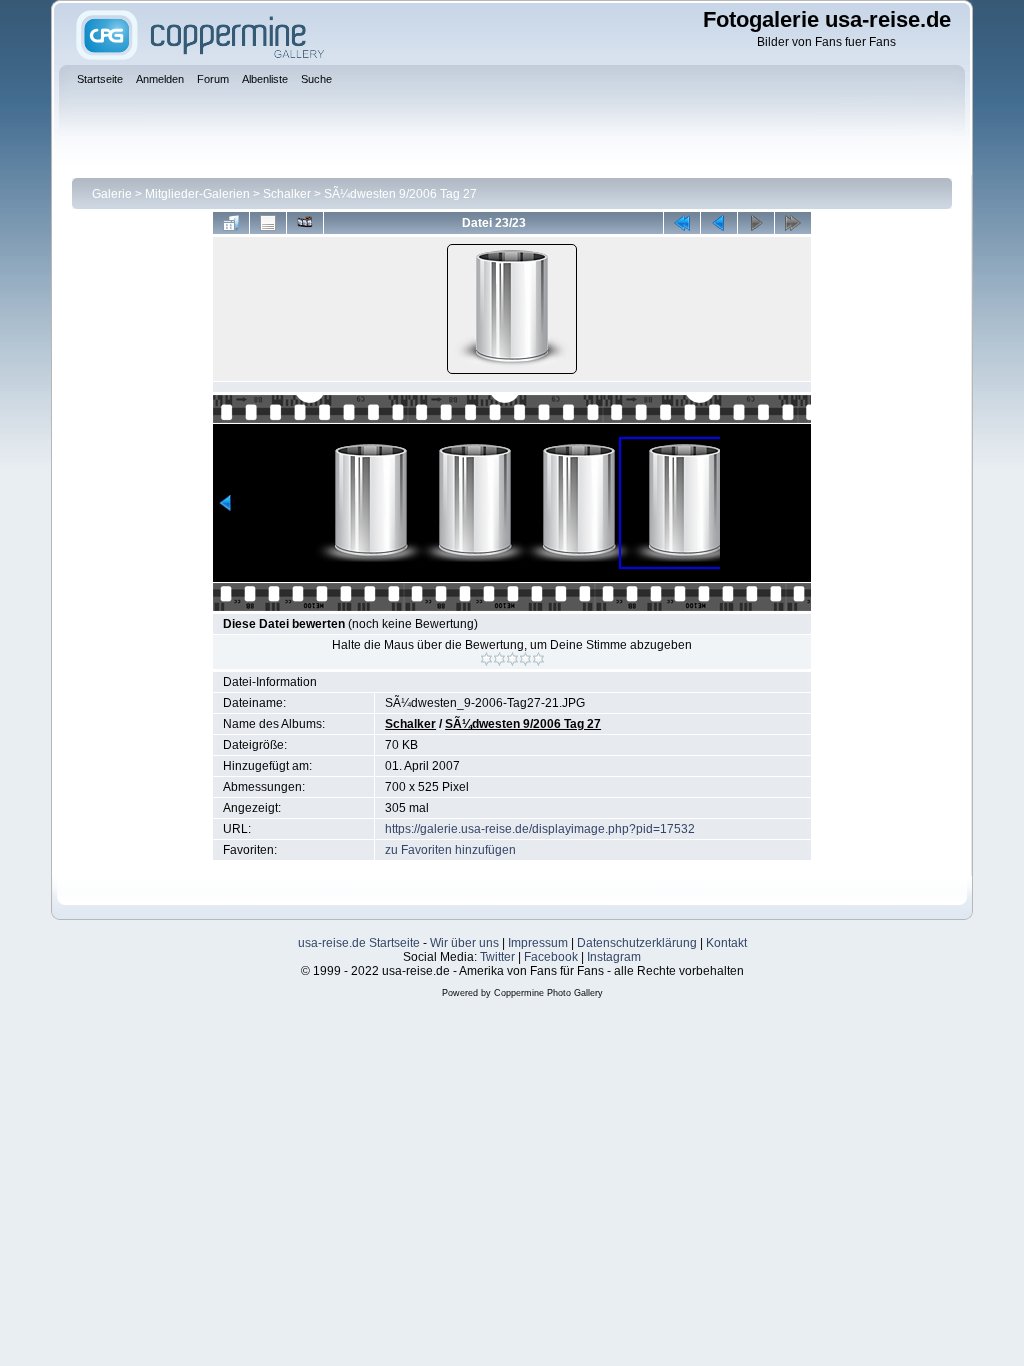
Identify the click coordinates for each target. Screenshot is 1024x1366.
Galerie (112, 194)
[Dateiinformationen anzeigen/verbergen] (268, 223)
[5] (538, 659)
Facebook (551, 957)
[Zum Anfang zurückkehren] (682, 223)
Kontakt (726, 943)
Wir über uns (464, 943)
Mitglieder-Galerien (197, 194)
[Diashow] (305, 223)
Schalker (287, 194)
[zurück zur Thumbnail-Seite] (231, 223)
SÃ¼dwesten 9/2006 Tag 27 (400, 194)
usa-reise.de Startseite (359, 943)
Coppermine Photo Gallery (548, 993)
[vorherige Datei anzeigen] (719, 223)
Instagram (614, 957)
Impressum (538, 943)
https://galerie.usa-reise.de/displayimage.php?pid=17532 (540, 829)
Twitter (497, 957)
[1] (486, 659)
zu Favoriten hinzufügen (450, 850)
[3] (512, 659)
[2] (499, 659)
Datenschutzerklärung (637, 943)
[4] (525, 659)
